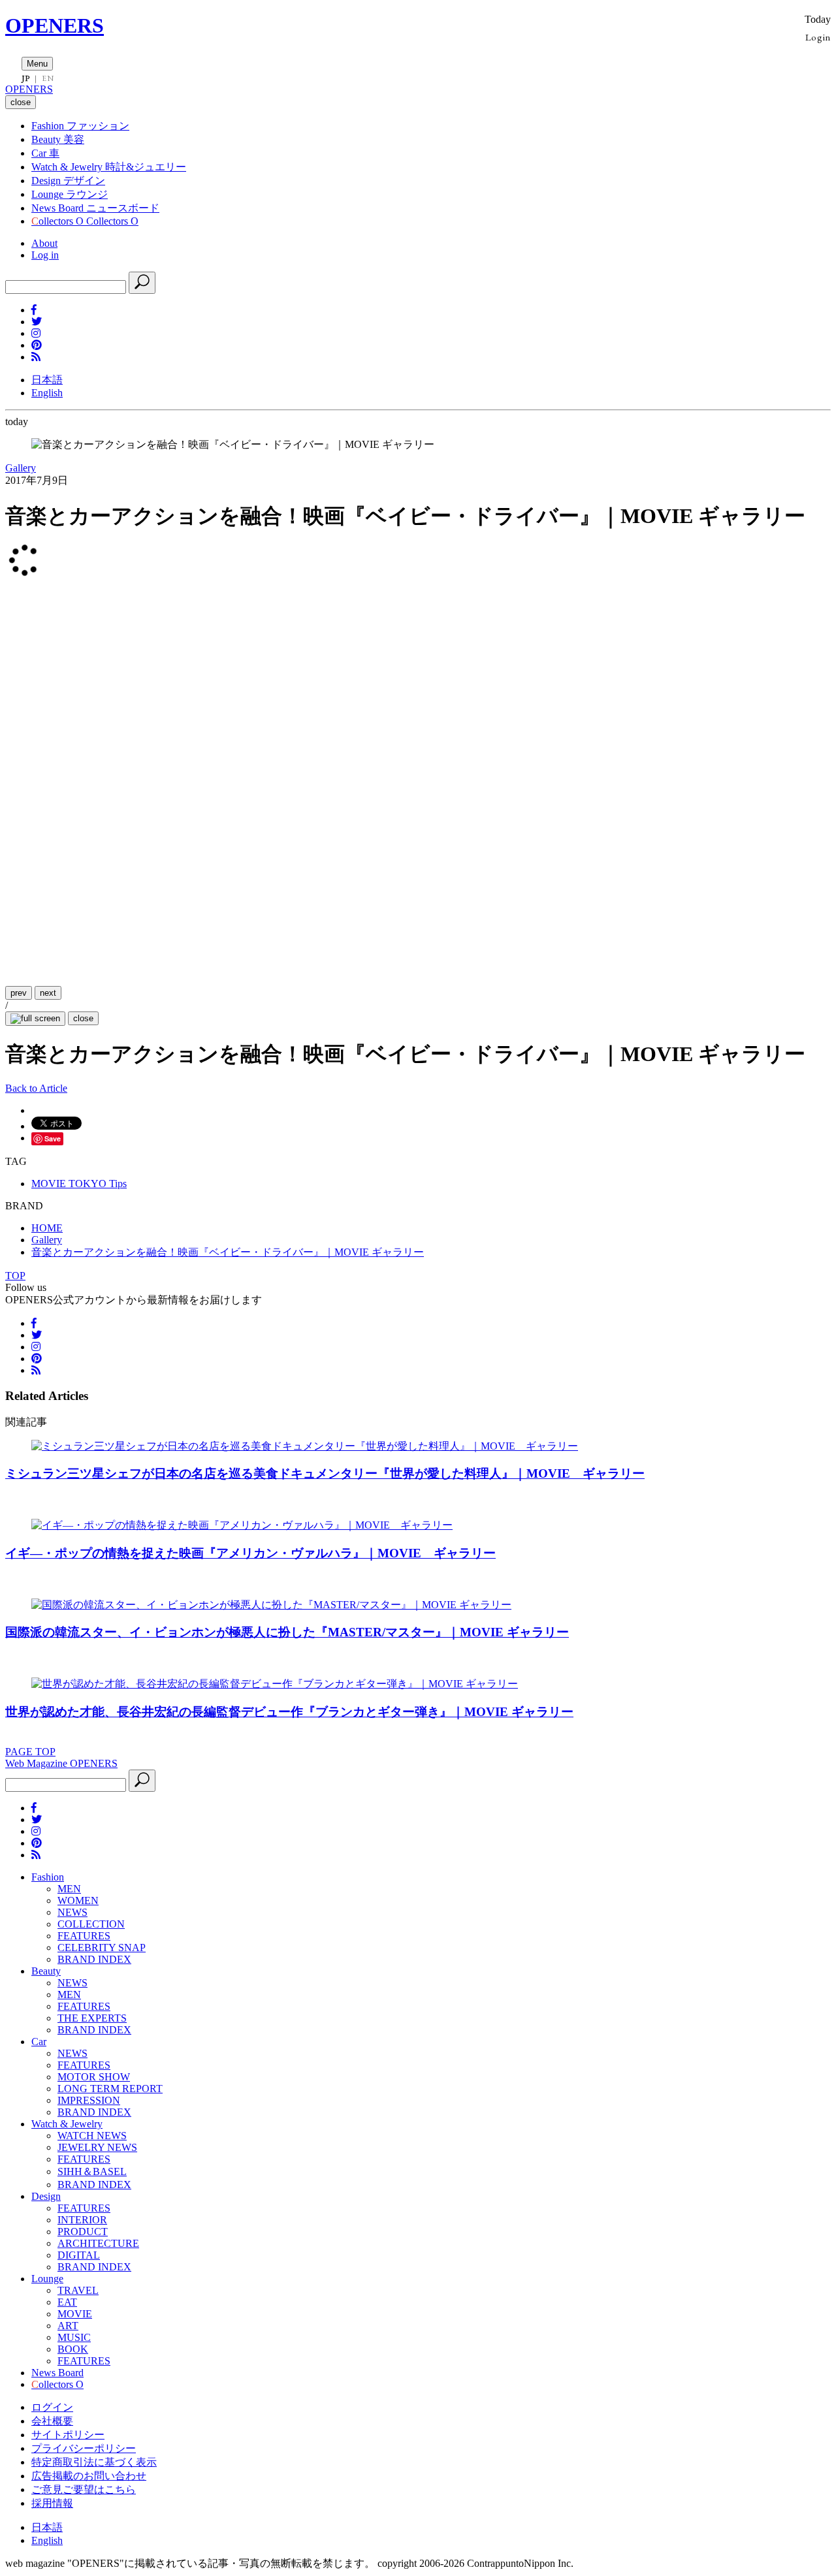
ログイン (52, 2407)
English (47, 393)
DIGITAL (79, 2255)
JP (26, 78)
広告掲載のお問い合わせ (89, 2476)
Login (818, 37)
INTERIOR (82, 2220)
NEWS (72, 1912)
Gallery (21, 468)
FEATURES (84, 1936)
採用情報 (52, 2503)
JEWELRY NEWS (97, 2147)
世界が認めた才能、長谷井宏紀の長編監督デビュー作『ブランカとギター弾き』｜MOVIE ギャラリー (289, 1712)
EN (48, 78)
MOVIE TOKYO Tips (79, 1184)
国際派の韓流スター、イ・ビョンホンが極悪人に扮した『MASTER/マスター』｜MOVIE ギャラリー (287, 1632)
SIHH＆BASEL (92, 2171)
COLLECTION (91, 1924)
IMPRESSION (89, 2100)
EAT (67, 2302)
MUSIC (74, 2337)
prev (19, 993)
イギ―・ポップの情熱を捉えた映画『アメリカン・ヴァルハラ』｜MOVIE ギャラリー (250, 1553)
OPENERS (55, 25)
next (48, 993)
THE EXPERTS (92, 2018)
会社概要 (52, 2421)
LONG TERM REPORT (110, 2089)
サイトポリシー (68, 2435)
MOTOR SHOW (94, 2077)
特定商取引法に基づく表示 (94, 2462)
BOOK (73, 2349)
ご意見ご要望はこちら (84, 2489)
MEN (69, 1889)
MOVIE (75, 2314)
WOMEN (78, 1900)
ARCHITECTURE (98, 2243)
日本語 (47, 380)
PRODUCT (83, 2232)
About (44, 243)
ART (68, 2326)
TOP (15, 1276)
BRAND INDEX (94, 1959)
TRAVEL (78, 2290)
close (83, 1018)
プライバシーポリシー (84, 2448)
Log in (45, 255)
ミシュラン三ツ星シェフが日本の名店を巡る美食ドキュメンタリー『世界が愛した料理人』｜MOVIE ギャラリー (325, 1473)
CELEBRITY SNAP (102, 1948)
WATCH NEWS (92, 2136)
